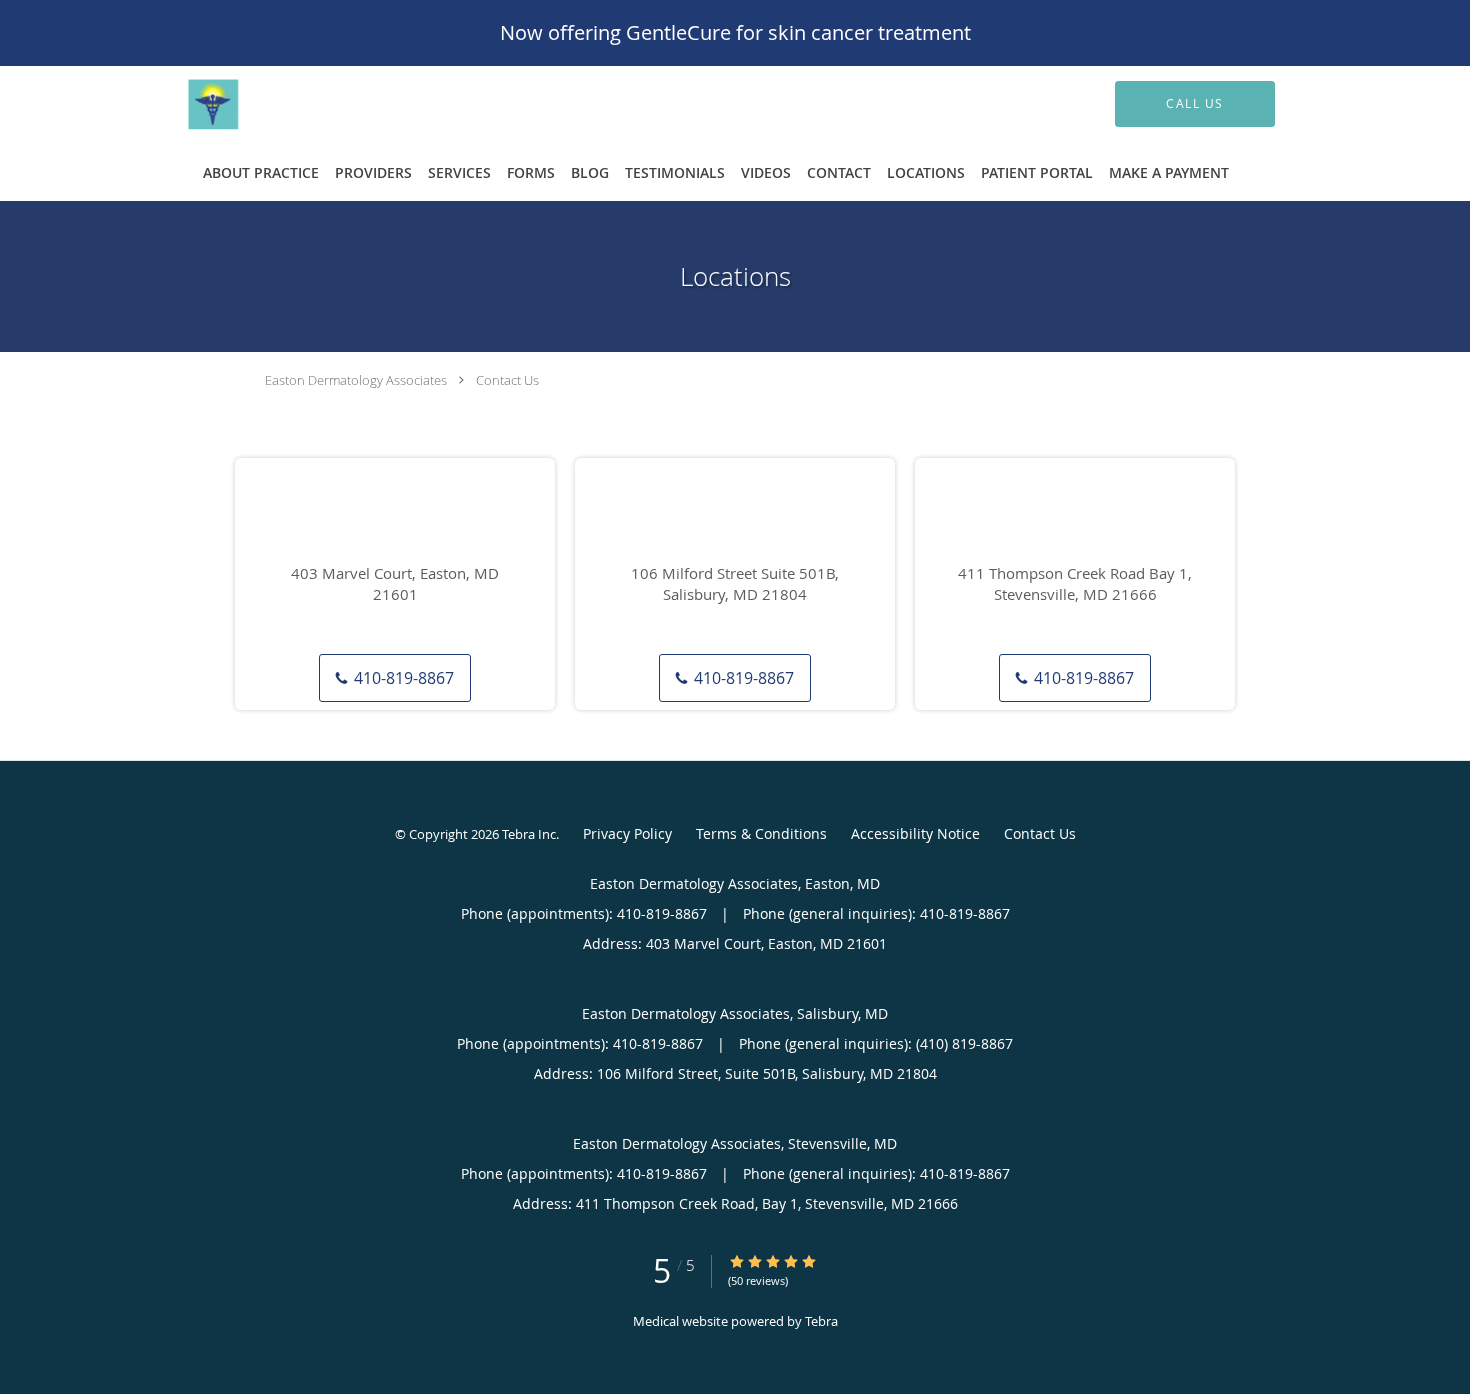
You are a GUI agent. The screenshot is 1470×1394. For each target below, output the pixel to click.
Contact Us (507, 380)
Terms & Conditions (761, 833)
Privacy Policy (627, 833)
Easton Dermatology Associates (356, 380)
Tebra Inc (529, 834)
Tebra (821, 1321)
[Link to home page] (278, 104)
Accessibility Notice (915, 833)
